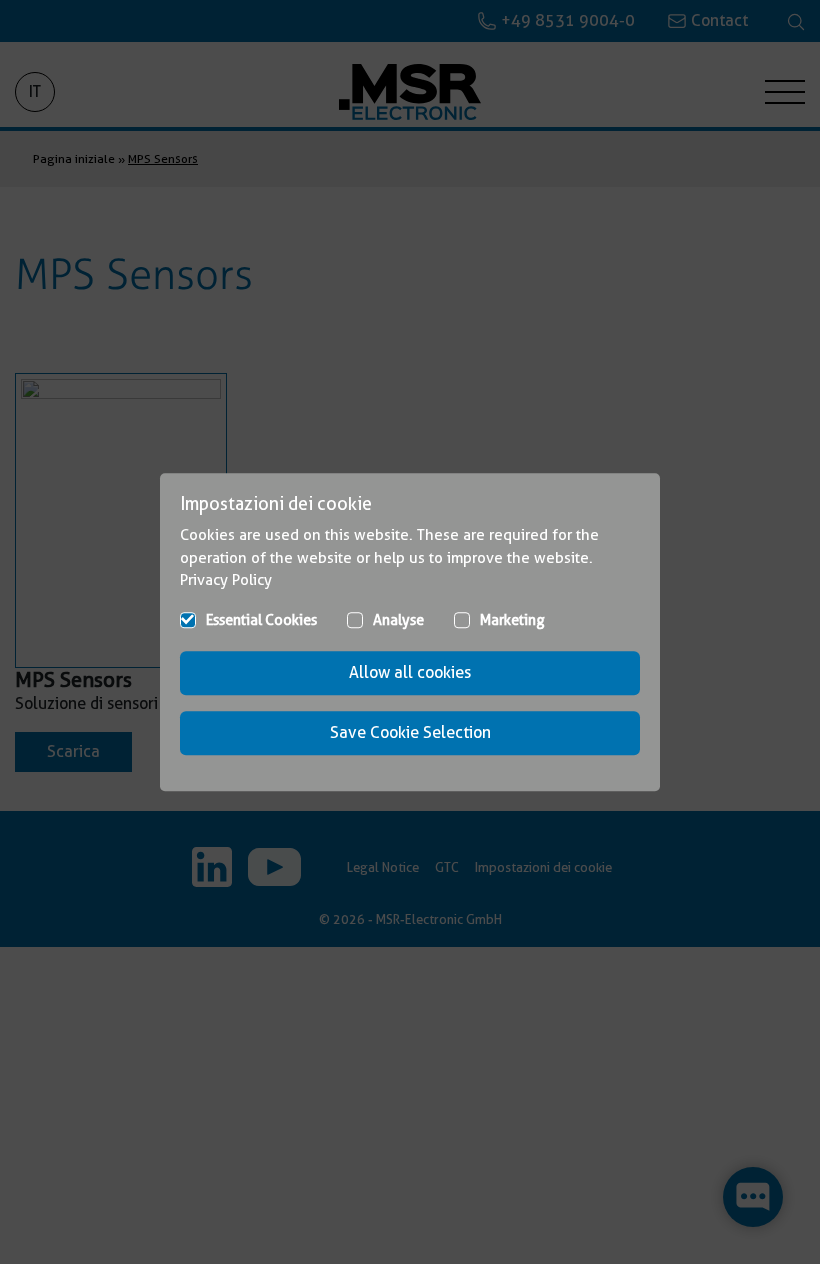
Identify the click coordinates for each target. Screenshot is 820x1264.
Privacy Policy (226, 580)
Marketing (512, 620)
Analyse (398, 620)
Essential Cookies (261, 620)
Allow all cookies (410, 672)
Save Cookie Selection (410, 732)
